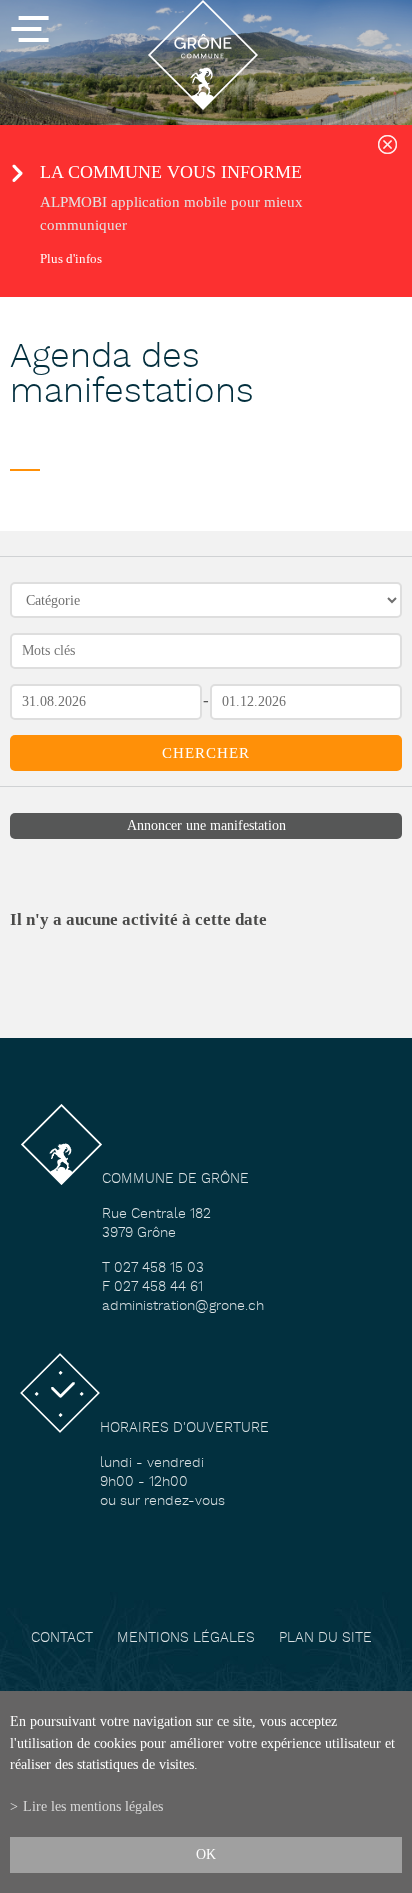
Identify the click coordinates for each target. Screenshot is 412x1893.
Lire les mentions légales (93, 1806)
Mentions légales (186, 1638)
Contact (62, 1638)
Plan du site (325, 1638)
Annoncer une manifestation (206, 825)
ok (206, 1854)
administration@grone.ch (183, 1306)
